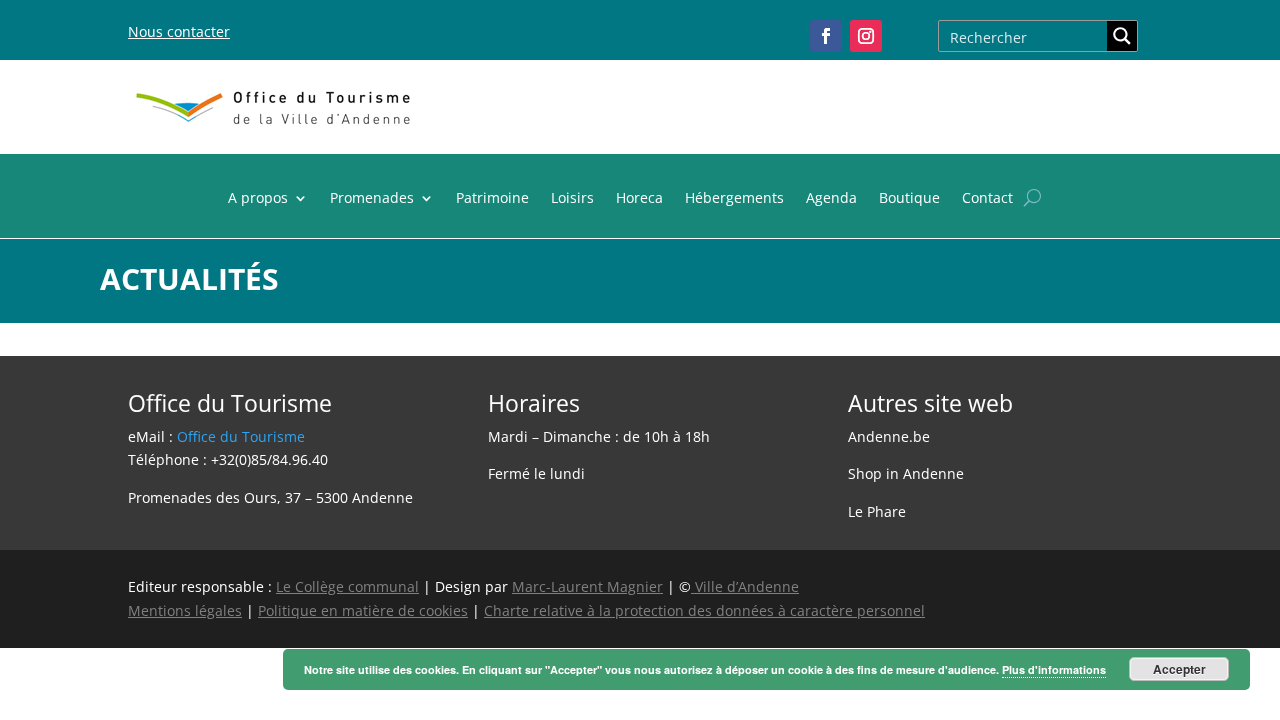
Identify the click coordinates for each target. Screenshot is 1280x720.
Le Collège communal (347, 586)
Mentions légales (185, 610)
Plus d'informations (1054, 669)
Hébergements (734, 199)
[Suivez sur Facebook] (826, 36)
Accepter (1179, 669)
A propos (258, 199)
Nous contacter (179, 31)
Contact (987, 199)
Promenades (372, 199)
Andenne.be (889, 436)
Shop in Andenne (906, 473)
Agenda (831, 199)
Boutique (909, 199)
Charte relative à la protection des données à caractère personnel (704, 610)
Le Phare (877, 511)
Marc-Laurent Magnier (587, 586)
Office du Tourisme (241, 436)
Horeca (639, 199)
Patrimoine (492, 199)
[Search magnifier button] (1122, 36)
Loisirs (572, 199)
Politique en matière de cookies (363, 610)
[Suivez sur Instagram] (866, 36)
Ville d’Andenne (747, 586)
